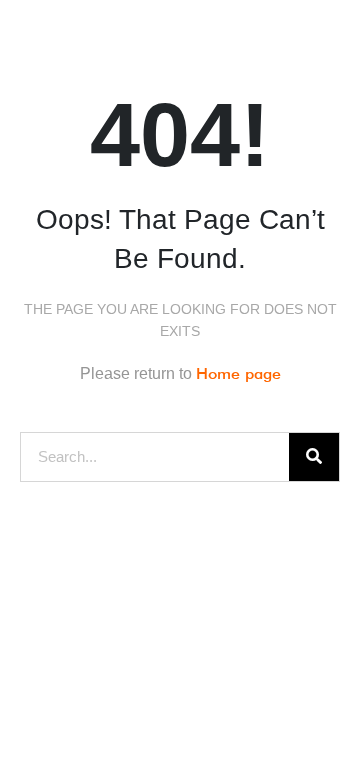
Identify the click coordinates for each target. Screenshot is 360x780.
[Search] (314, 457)
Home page (238, 373)
